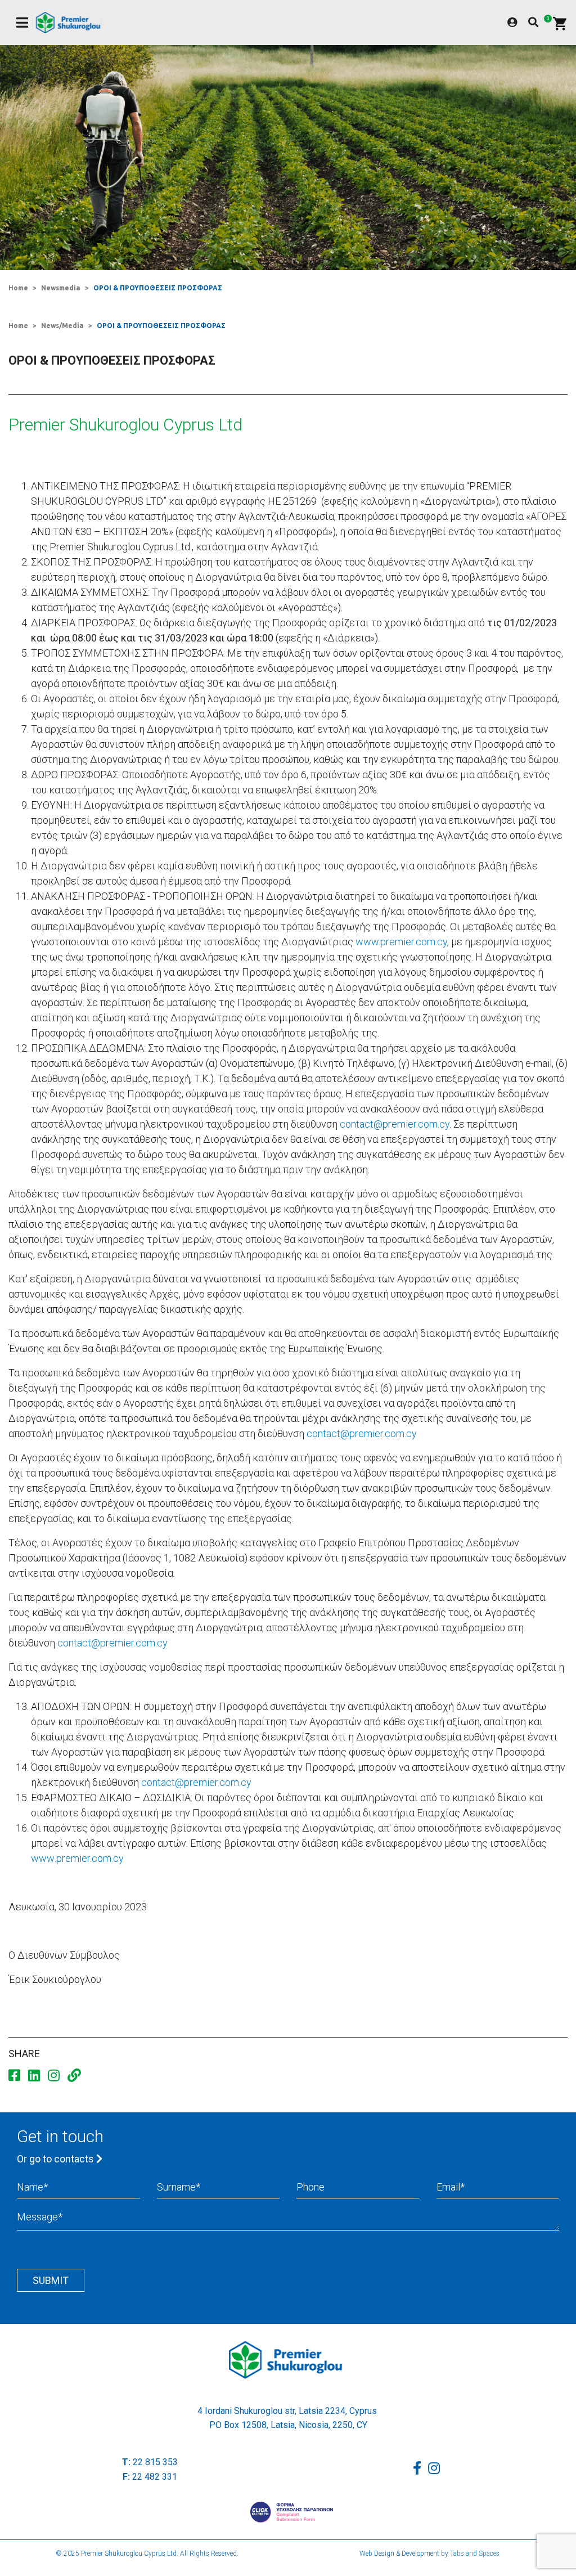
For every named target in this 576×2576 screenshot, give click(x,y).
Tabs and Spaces (475, 2553)
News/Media (62, 326)
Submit (51, 2280)
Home (18, 288)
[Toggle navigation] (22, 23)
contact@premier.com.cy (395, 1124)
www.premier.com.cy (401, 942)
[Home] (71, 23)
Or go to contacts (57, 2159)
